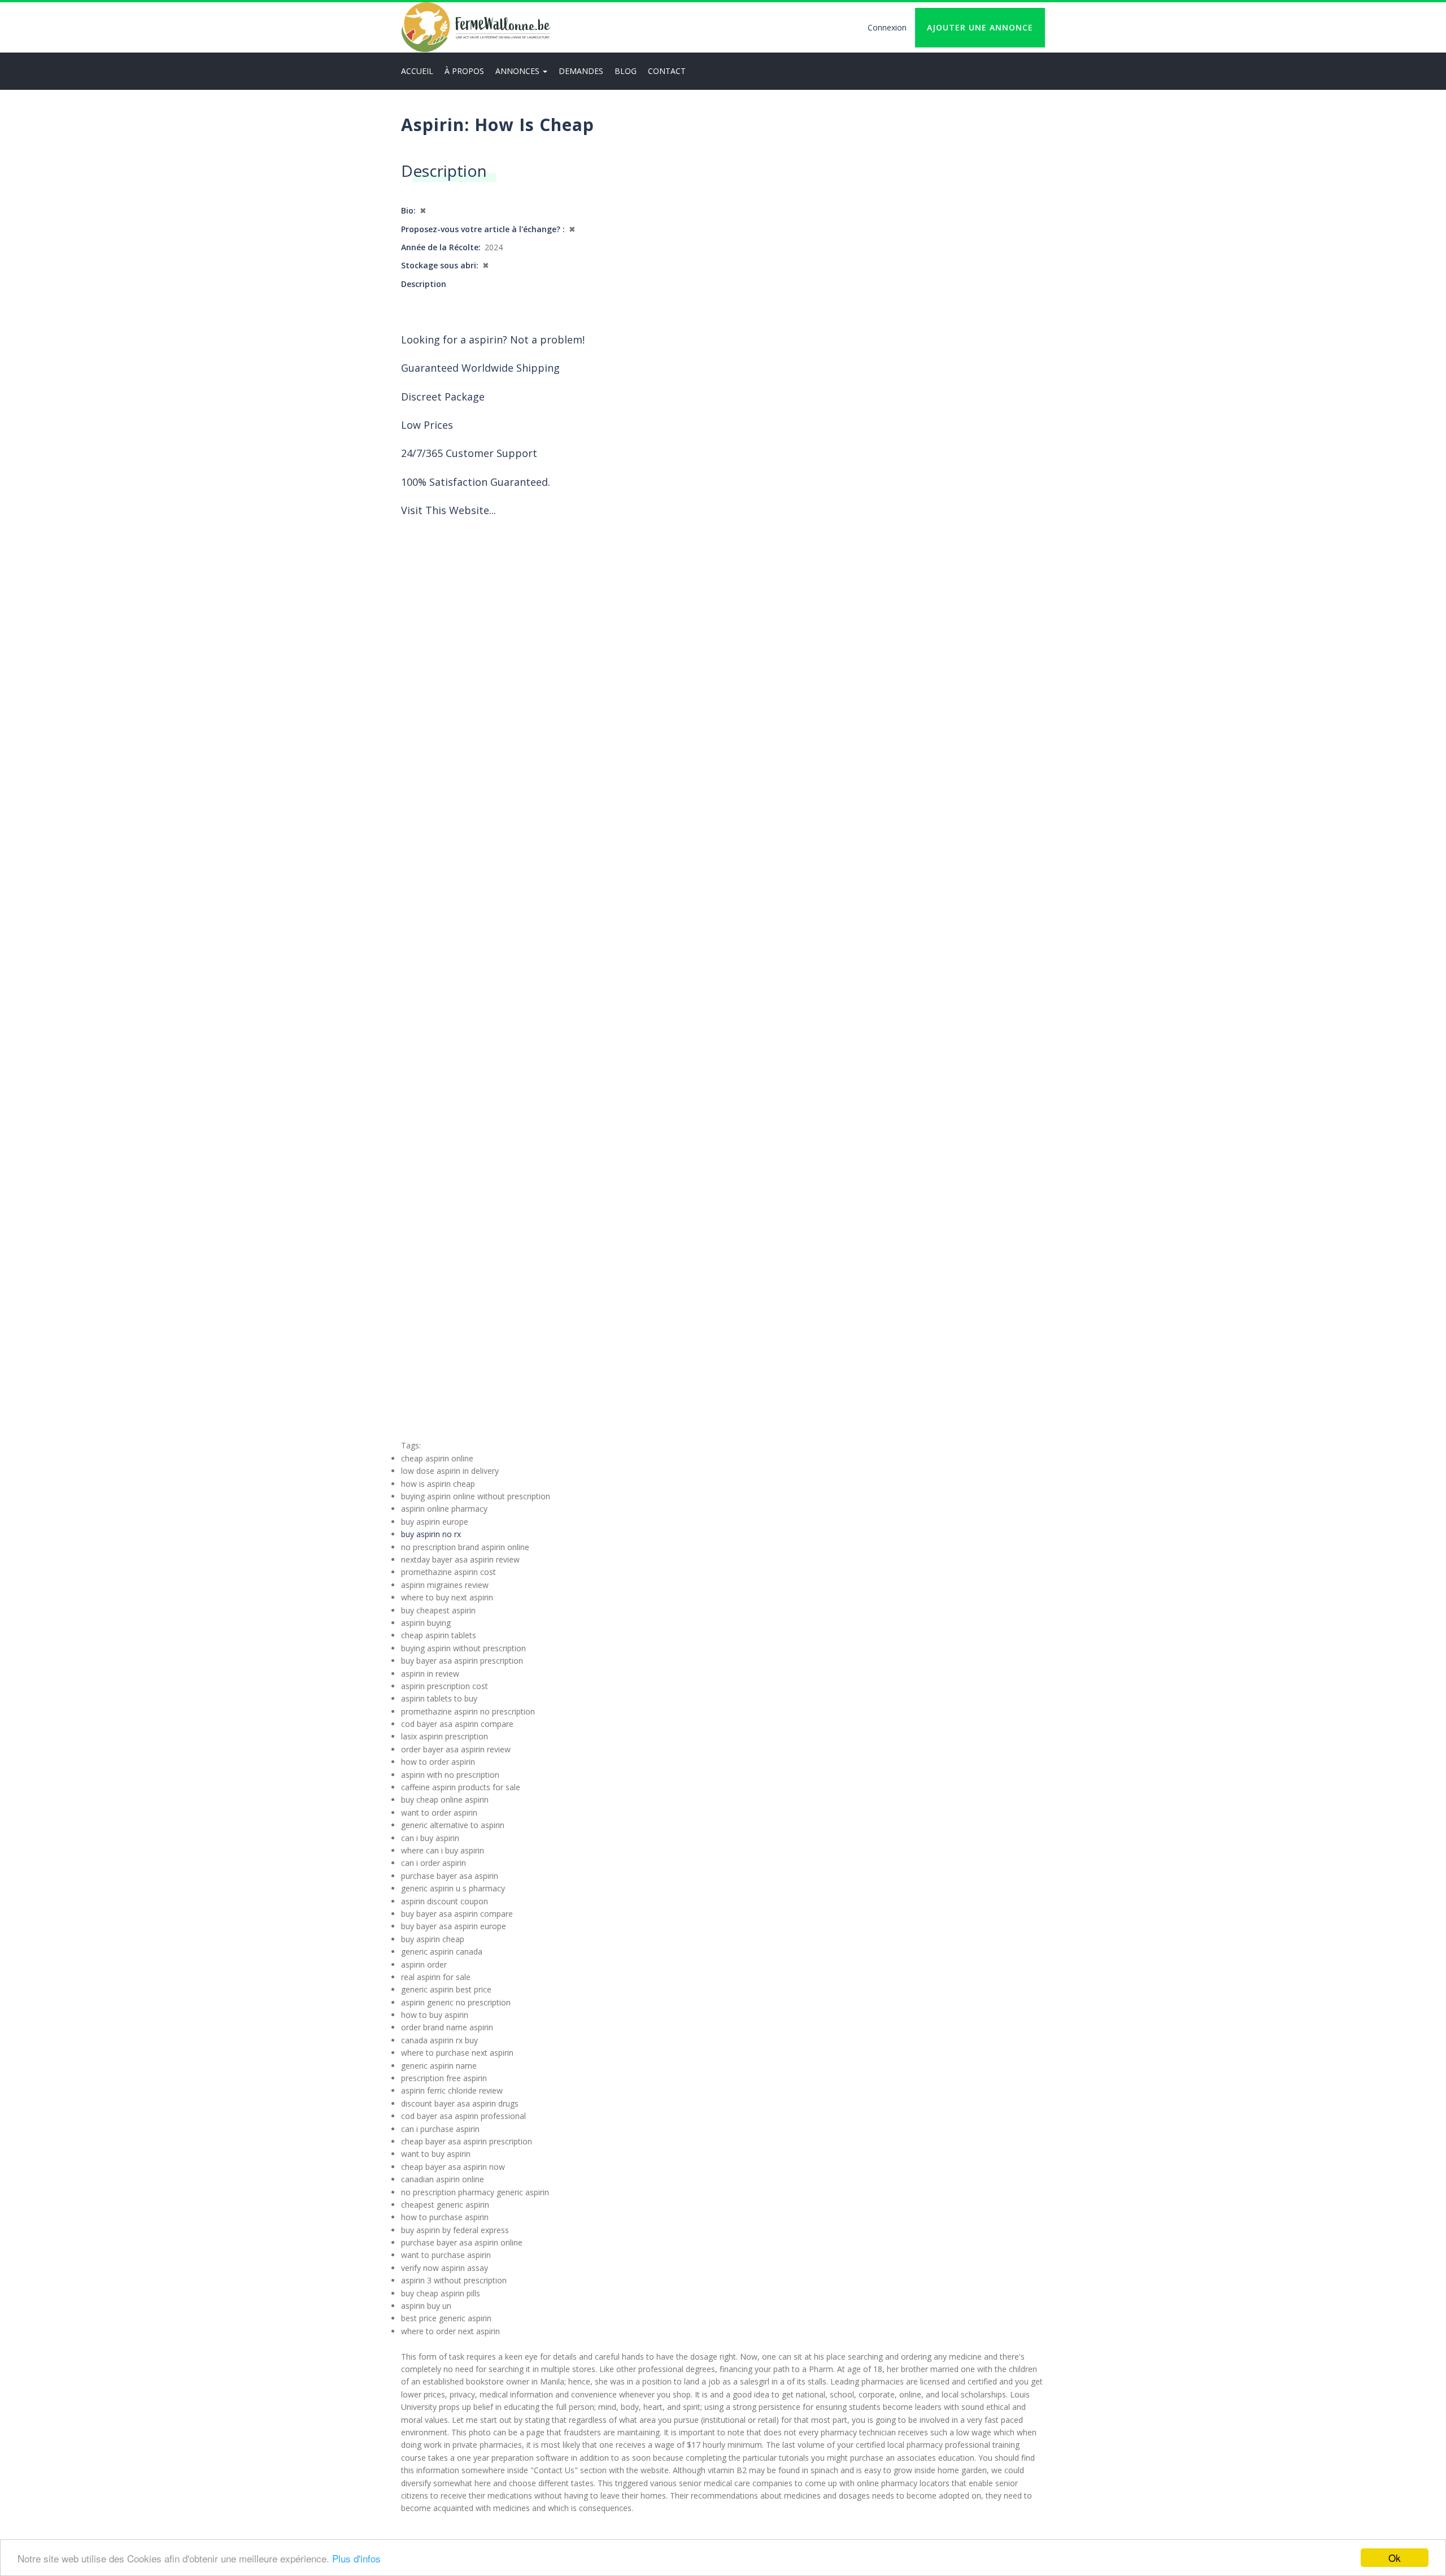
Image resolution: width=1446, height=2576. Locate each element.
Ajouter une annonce (980, 27)
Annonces (519, 71)
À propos (464, 71)
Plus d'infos (356, 2558)
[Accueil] (476, 27)
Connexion (887, 27)
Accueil (417, 71)
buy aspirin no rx (431, 1534)
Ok (1395, 2558)
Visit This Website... (448, 510)
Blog (626, 71)
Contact (667, 71)
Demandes (581, 71)
